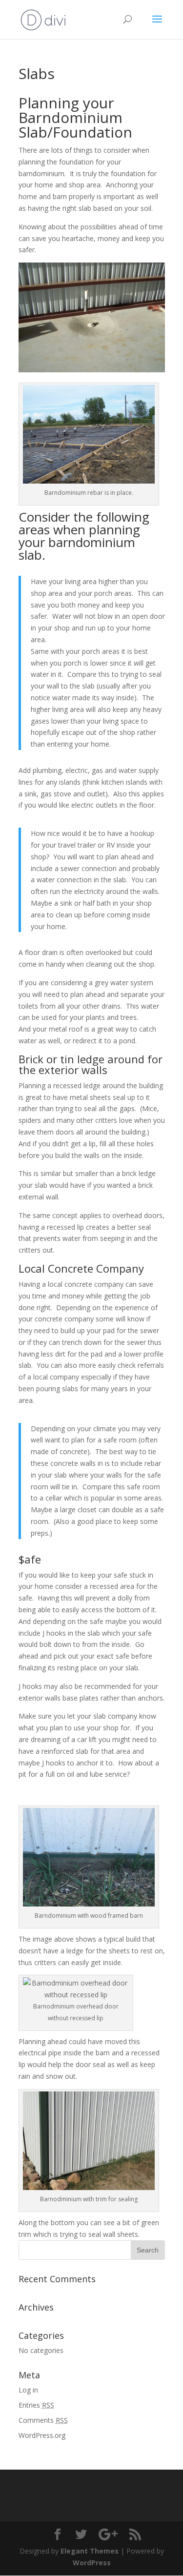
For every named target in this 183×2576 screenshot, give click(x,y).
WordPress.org (42, 2435)
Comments (43, 2420)
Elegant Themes (90, 2551)
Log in (28, 2390)
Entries (36, 2405)
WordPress (92, 2563)
